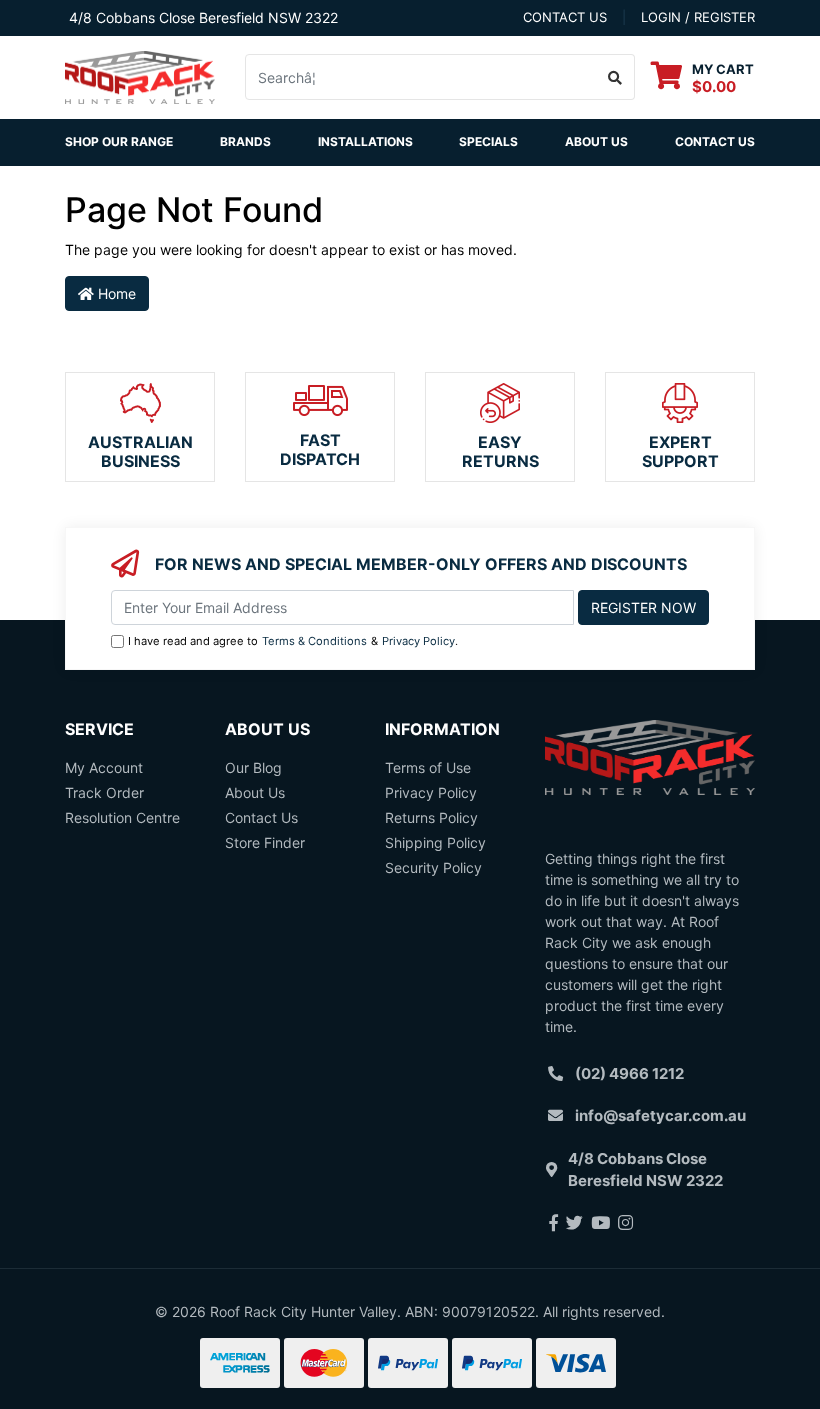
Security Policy (433, 867)
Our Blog (253, 767)
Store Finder (265, 842)
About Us (596, 141)
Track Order (104, 792)
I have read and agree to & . (293, 641)
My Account (104, 767)
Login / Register (698, 17)
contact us (565, 17)
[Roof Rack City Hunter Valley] (140, 75)
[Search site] (615, 77)
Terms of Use (428, 767)
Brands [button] (245, 141)
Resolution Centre (122, 817)
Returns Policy (431, 817)
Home (115, 293)
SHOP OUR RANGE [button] (119, 141)
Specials (488, 141)
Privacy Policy (418, 641)
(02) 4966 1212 (629, 1073)
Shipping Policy (435, 842)
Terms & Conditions (314, 641)
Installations (365, 141)
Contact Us (715, 141)
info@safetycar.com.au (660, 1115)
